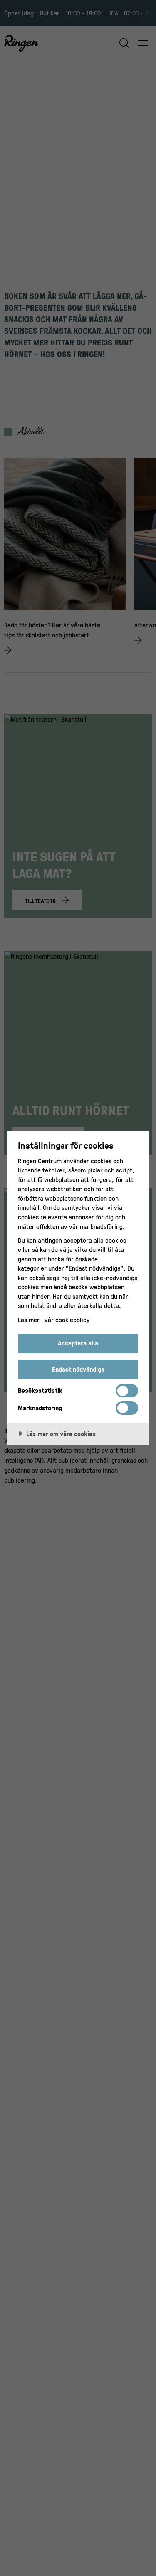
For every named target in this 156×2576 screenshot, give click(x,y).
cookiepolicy (72, 1320)
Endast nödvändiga (78, 1369)
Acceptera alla (78, 1343)
